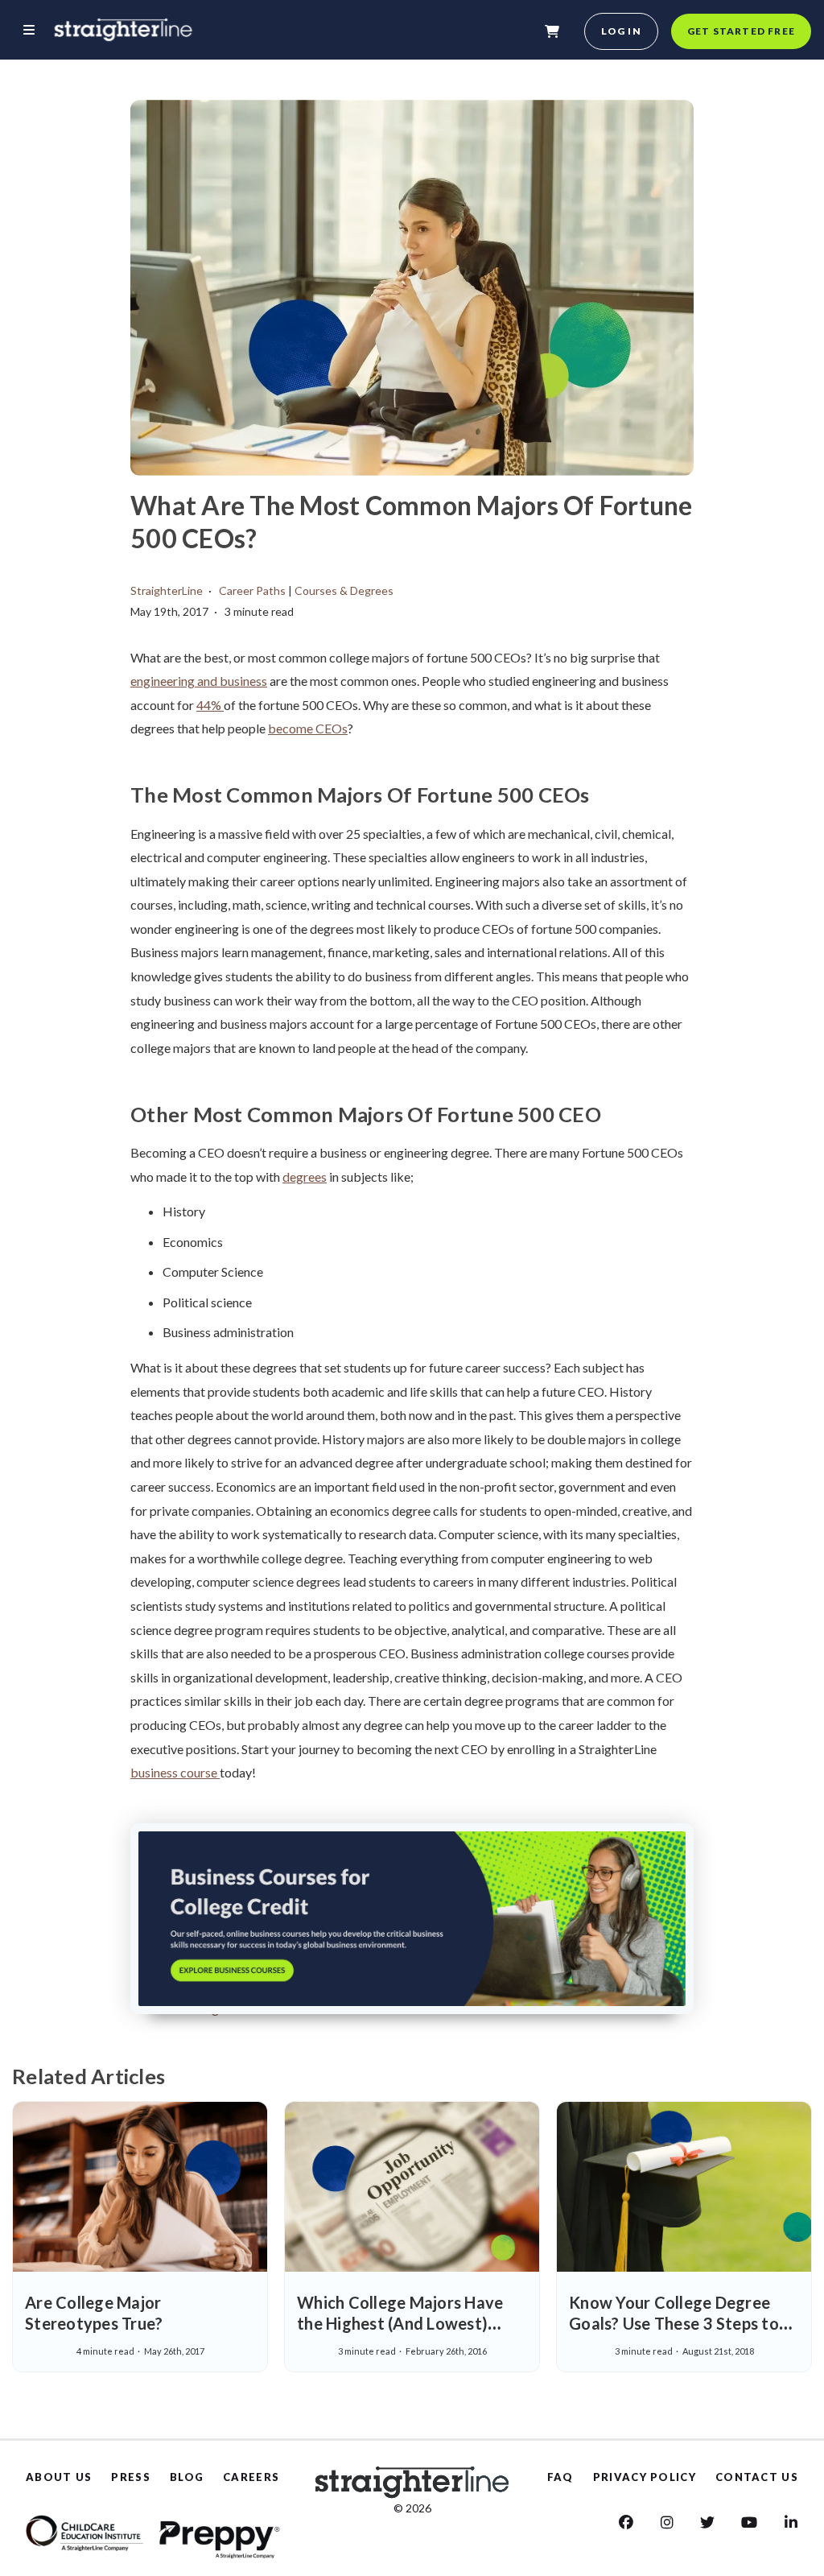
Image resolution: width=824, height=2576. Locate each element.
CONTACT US (757, 2477)
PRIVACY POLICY (645, 2477)
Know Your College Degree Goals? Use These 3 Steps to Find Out (674, 2323)
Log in (621, 31)
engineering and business (199, 681)
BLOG (187, 2477)
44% (210, 705)
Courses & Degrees (344, 590)
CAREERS (251, 2477)
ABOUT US (59, 2477)
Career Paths (252, 590)
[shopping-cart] (552, 31)
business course (175, 1772)
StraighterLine (167, 590)
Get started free (741, 31)
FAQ (560, 2477)
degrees (305, 1177)
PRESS (131, 2477)
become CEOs (308, 728)
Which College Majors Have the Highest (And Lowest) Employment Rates (400, 2323)
